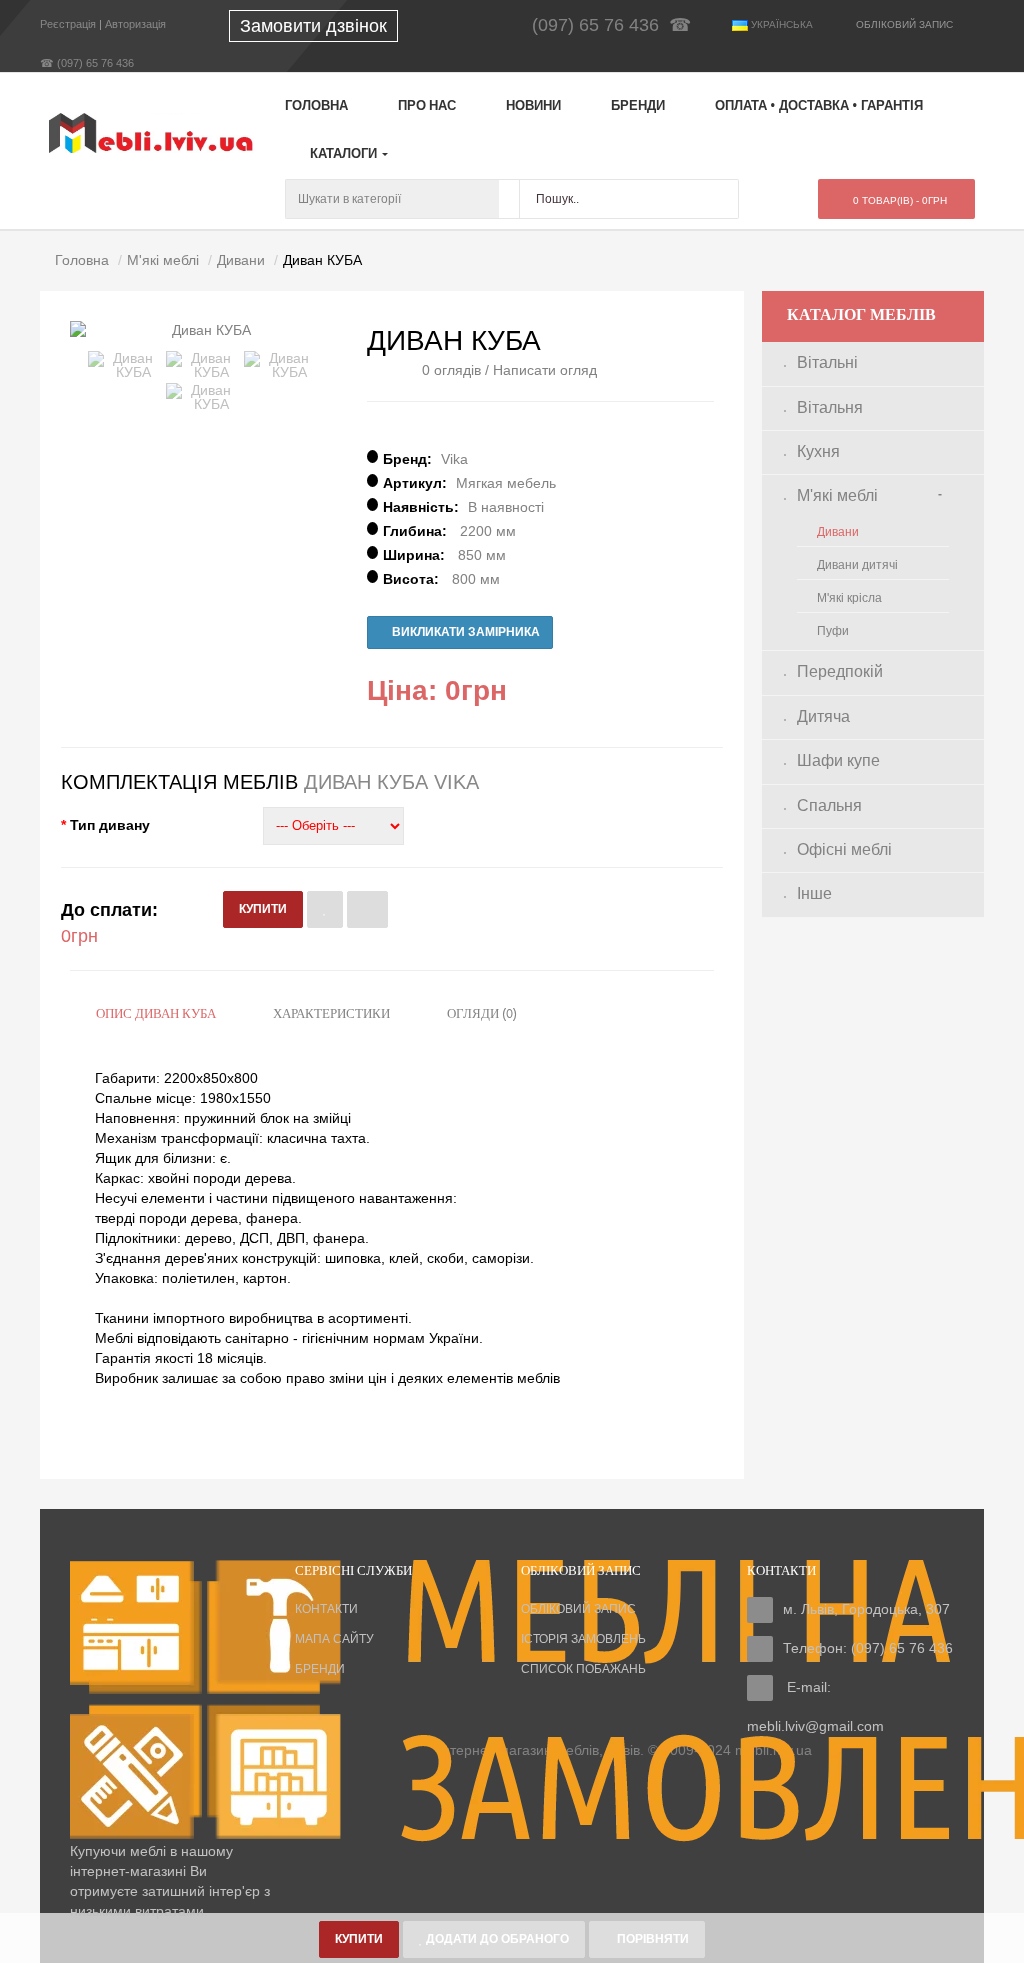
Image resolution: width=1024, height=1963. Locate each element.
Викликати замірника (464, 632)
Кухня (818, 451)
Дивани (838, 532)
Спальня (829, 805)
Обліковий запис (578, 1609)
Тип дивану (110, 825)
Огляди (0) (482, 1014)
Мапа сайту (334, 1639)
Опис (156, 1014)
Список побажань (583, 1669)
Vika (454, 459)
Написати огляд (545, 370)
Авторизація (135, 24)
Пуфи (833, 631)
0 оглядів (451, 370)
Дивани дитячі (857, 565)
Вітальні (827, 362)
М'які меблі (837, 495)
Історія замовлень (583, 1639)
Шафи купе (838, 760)
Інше (814, 893)
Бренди (320, 1669)
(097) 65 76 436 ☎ (616, 25)
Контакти (326, 1609)
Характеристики (331, 1014)
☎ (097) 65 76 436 (87, 63)
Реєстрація (68, 24)
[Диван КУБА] (125, 365)
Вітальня (830, 407)
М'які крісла (849, 598)
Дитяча (823, 716)
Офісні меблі (844, 849)
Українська (780, 24)
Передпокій (840, 671)
